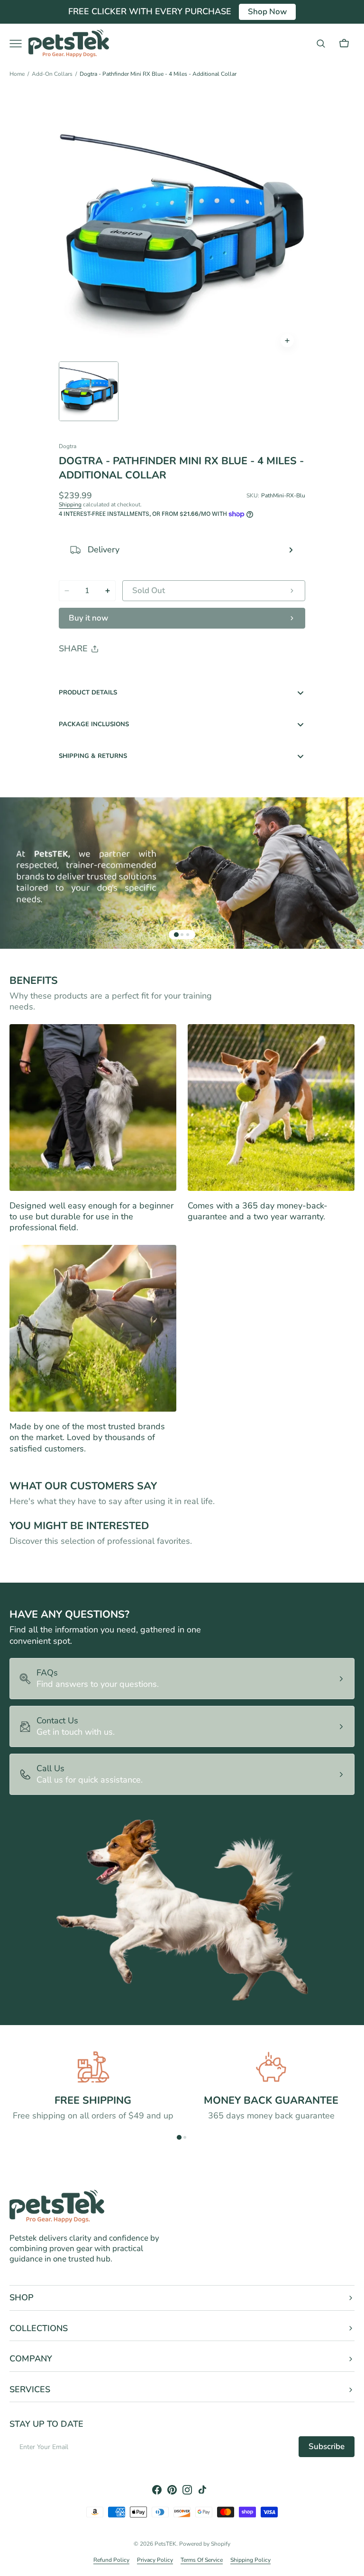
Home (17, 74)
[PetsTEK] (69, 43)
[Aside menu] (19, 44)
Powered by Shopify (205, 2544)
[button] (321, 44)
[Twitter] (74, 673)
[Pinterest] (110, 673)
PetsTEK (165, 2544)
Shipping (70, 504)
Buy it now (88, 618)
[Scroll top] (353, 2565)
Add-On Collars (52, 74)
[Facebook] (92, 673)
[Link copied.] (128, 673)
